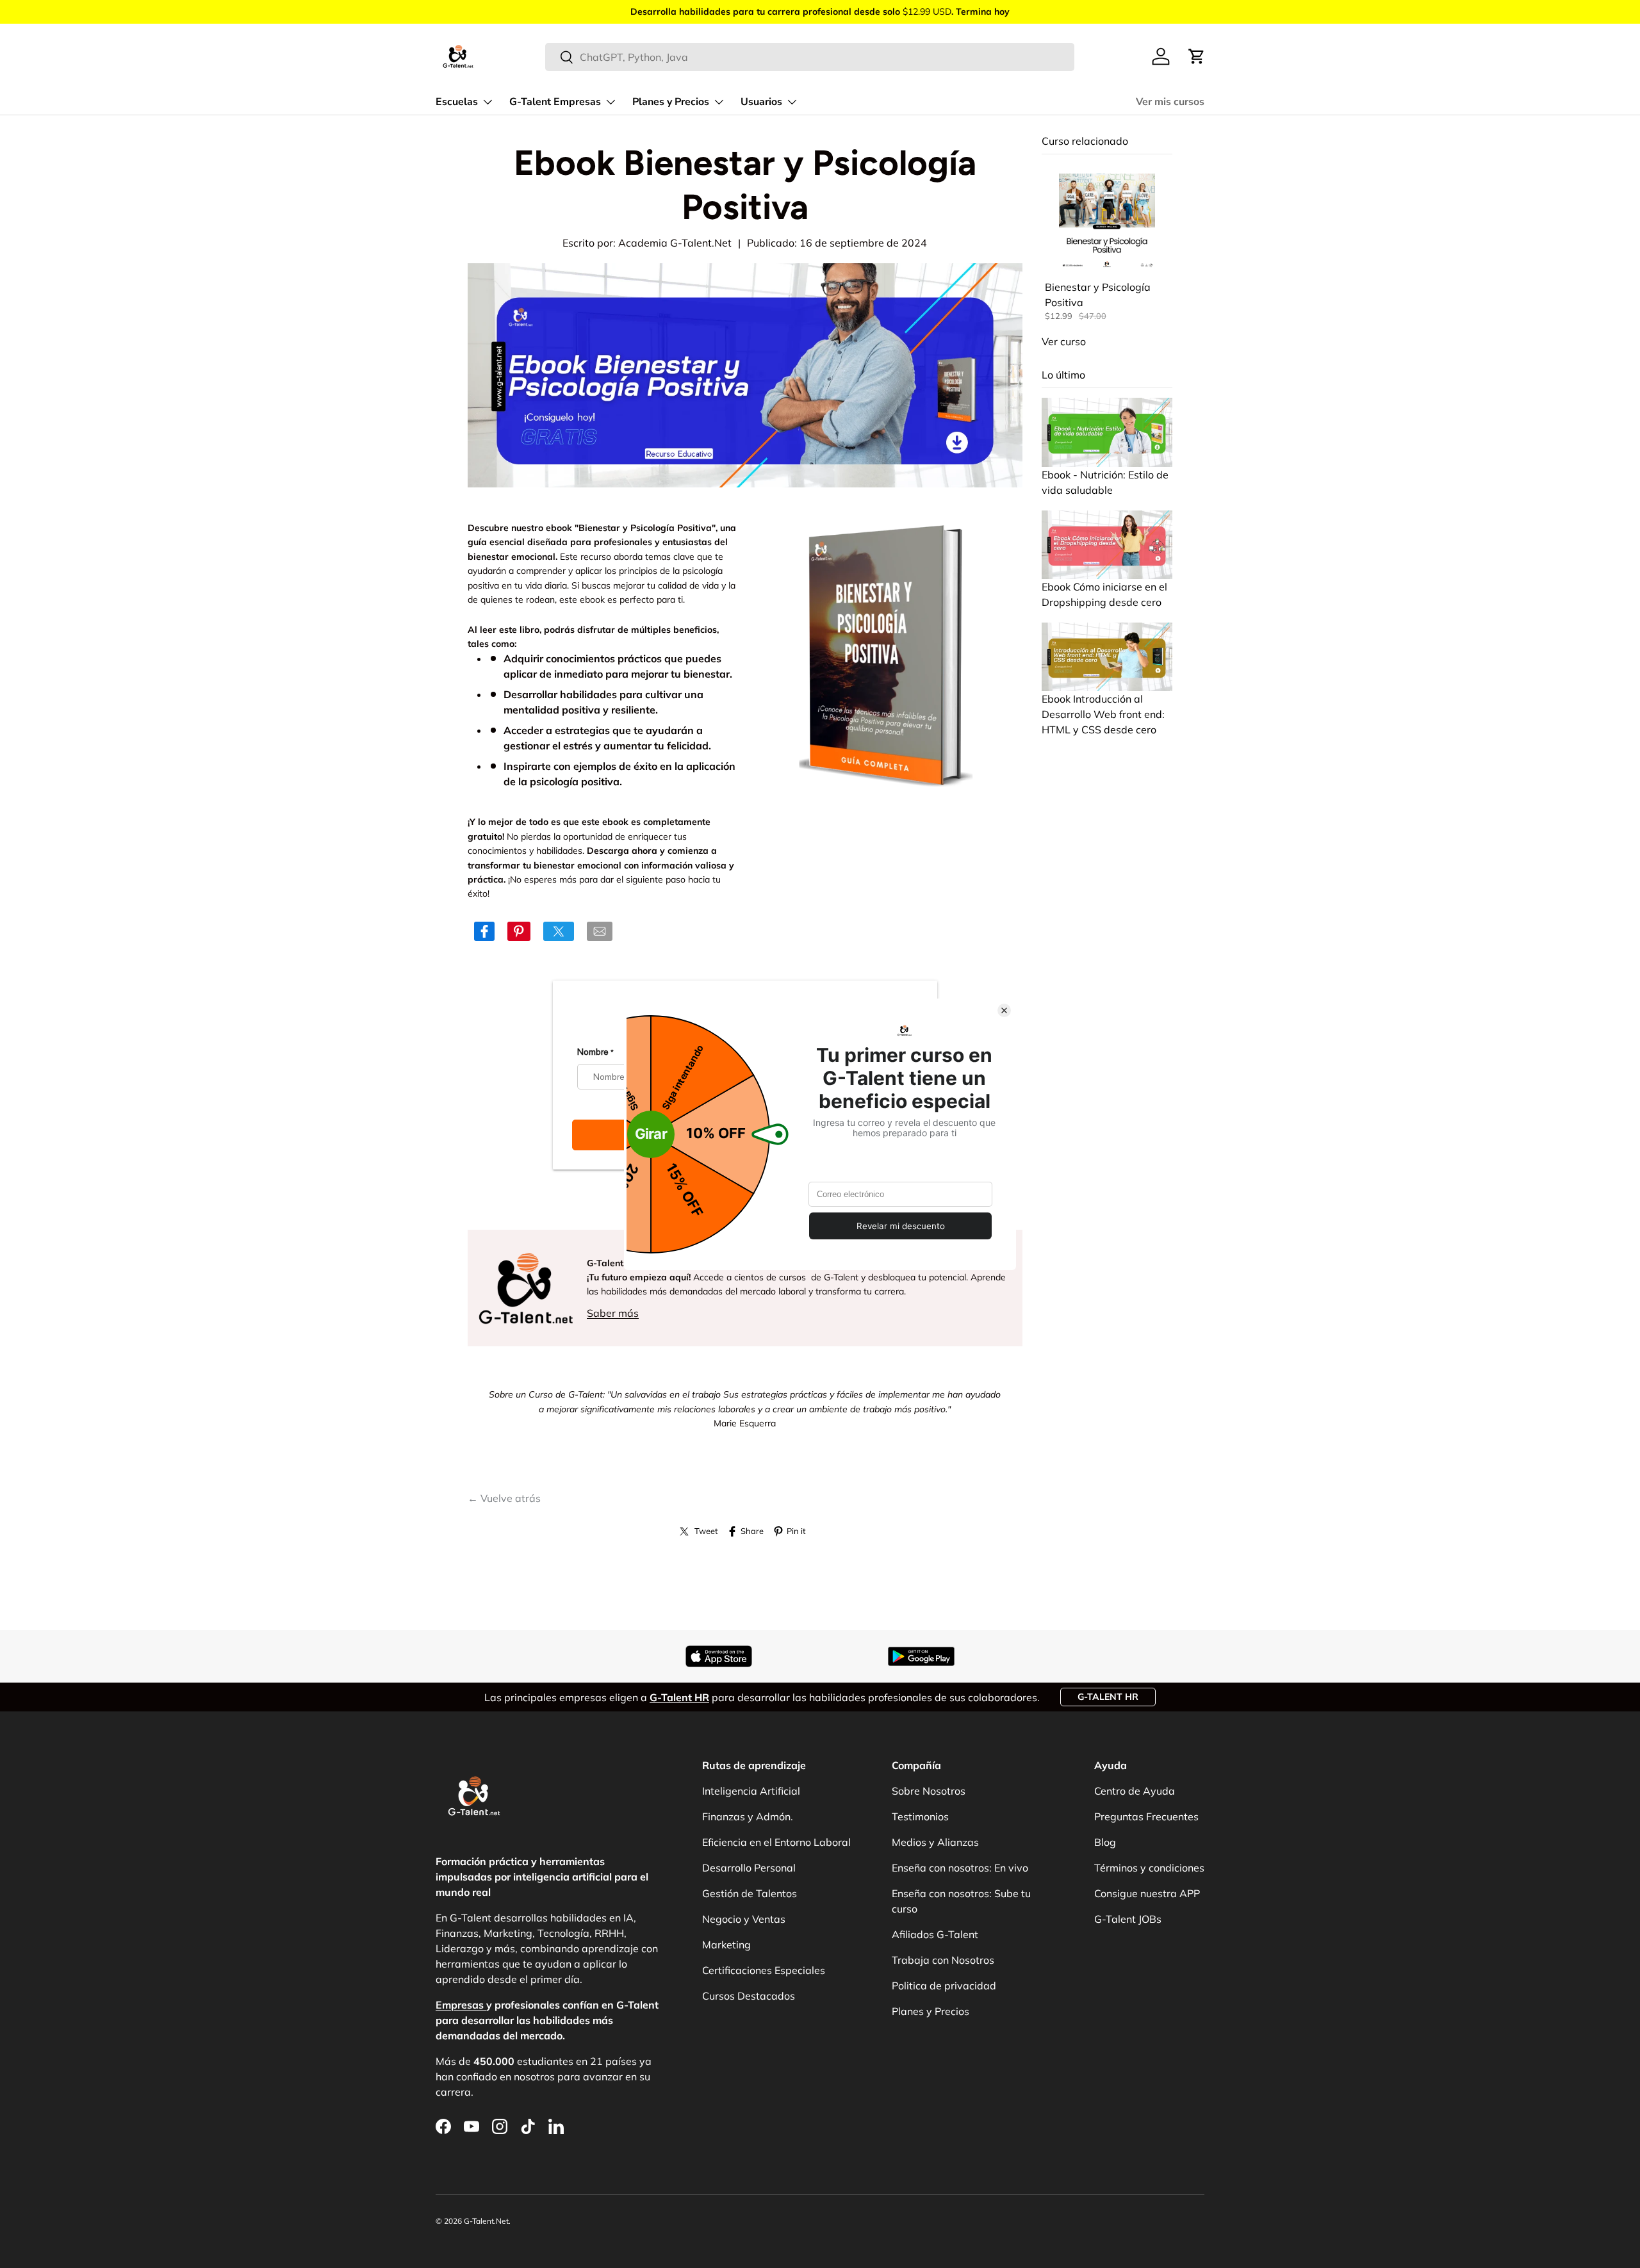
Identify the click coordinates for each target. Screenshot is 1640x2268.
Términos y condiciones (1149, 1868)
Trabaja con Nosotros (943, 1960)
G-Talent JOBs (1128, 1919)
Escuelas (457, 102)
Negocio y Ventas (744, 1919)
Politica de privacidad (944, 1986)
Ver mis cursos (1170, 102)
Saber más (613, 1313)
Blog (1105, 1842)
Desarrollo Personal (749, 1868)
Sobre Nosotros (929, 1791)
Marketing (726, 1945)
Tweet (706, 1531)
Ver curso (1064, 341)
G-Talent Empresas (555, 102)
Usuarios (761, 102)
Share (752, 1531)
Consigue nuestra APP (1147, 1893)
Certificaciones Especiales (764, 1970)
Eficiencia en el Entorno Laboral (776, 1842)
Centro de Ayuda (1135, 1791)
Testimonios (920, 1816)
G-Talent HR (1108, 1697)
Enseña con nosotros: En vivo (960, 1868)
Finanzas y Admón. (748, 1816)
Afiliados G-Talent (935, 1934)
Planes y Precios (671, 102)
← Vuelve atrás (504, 1498)
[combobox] (810, 57)
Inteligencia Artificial (751, 1791)
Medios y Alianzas (935, 1842)
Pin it (796, 1531)
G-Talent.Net (486, 2221)
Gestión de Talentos (750, 1893)
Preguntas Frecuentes (1146, 1816)
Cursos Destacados (749, 1996)
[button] (1197, 56)
